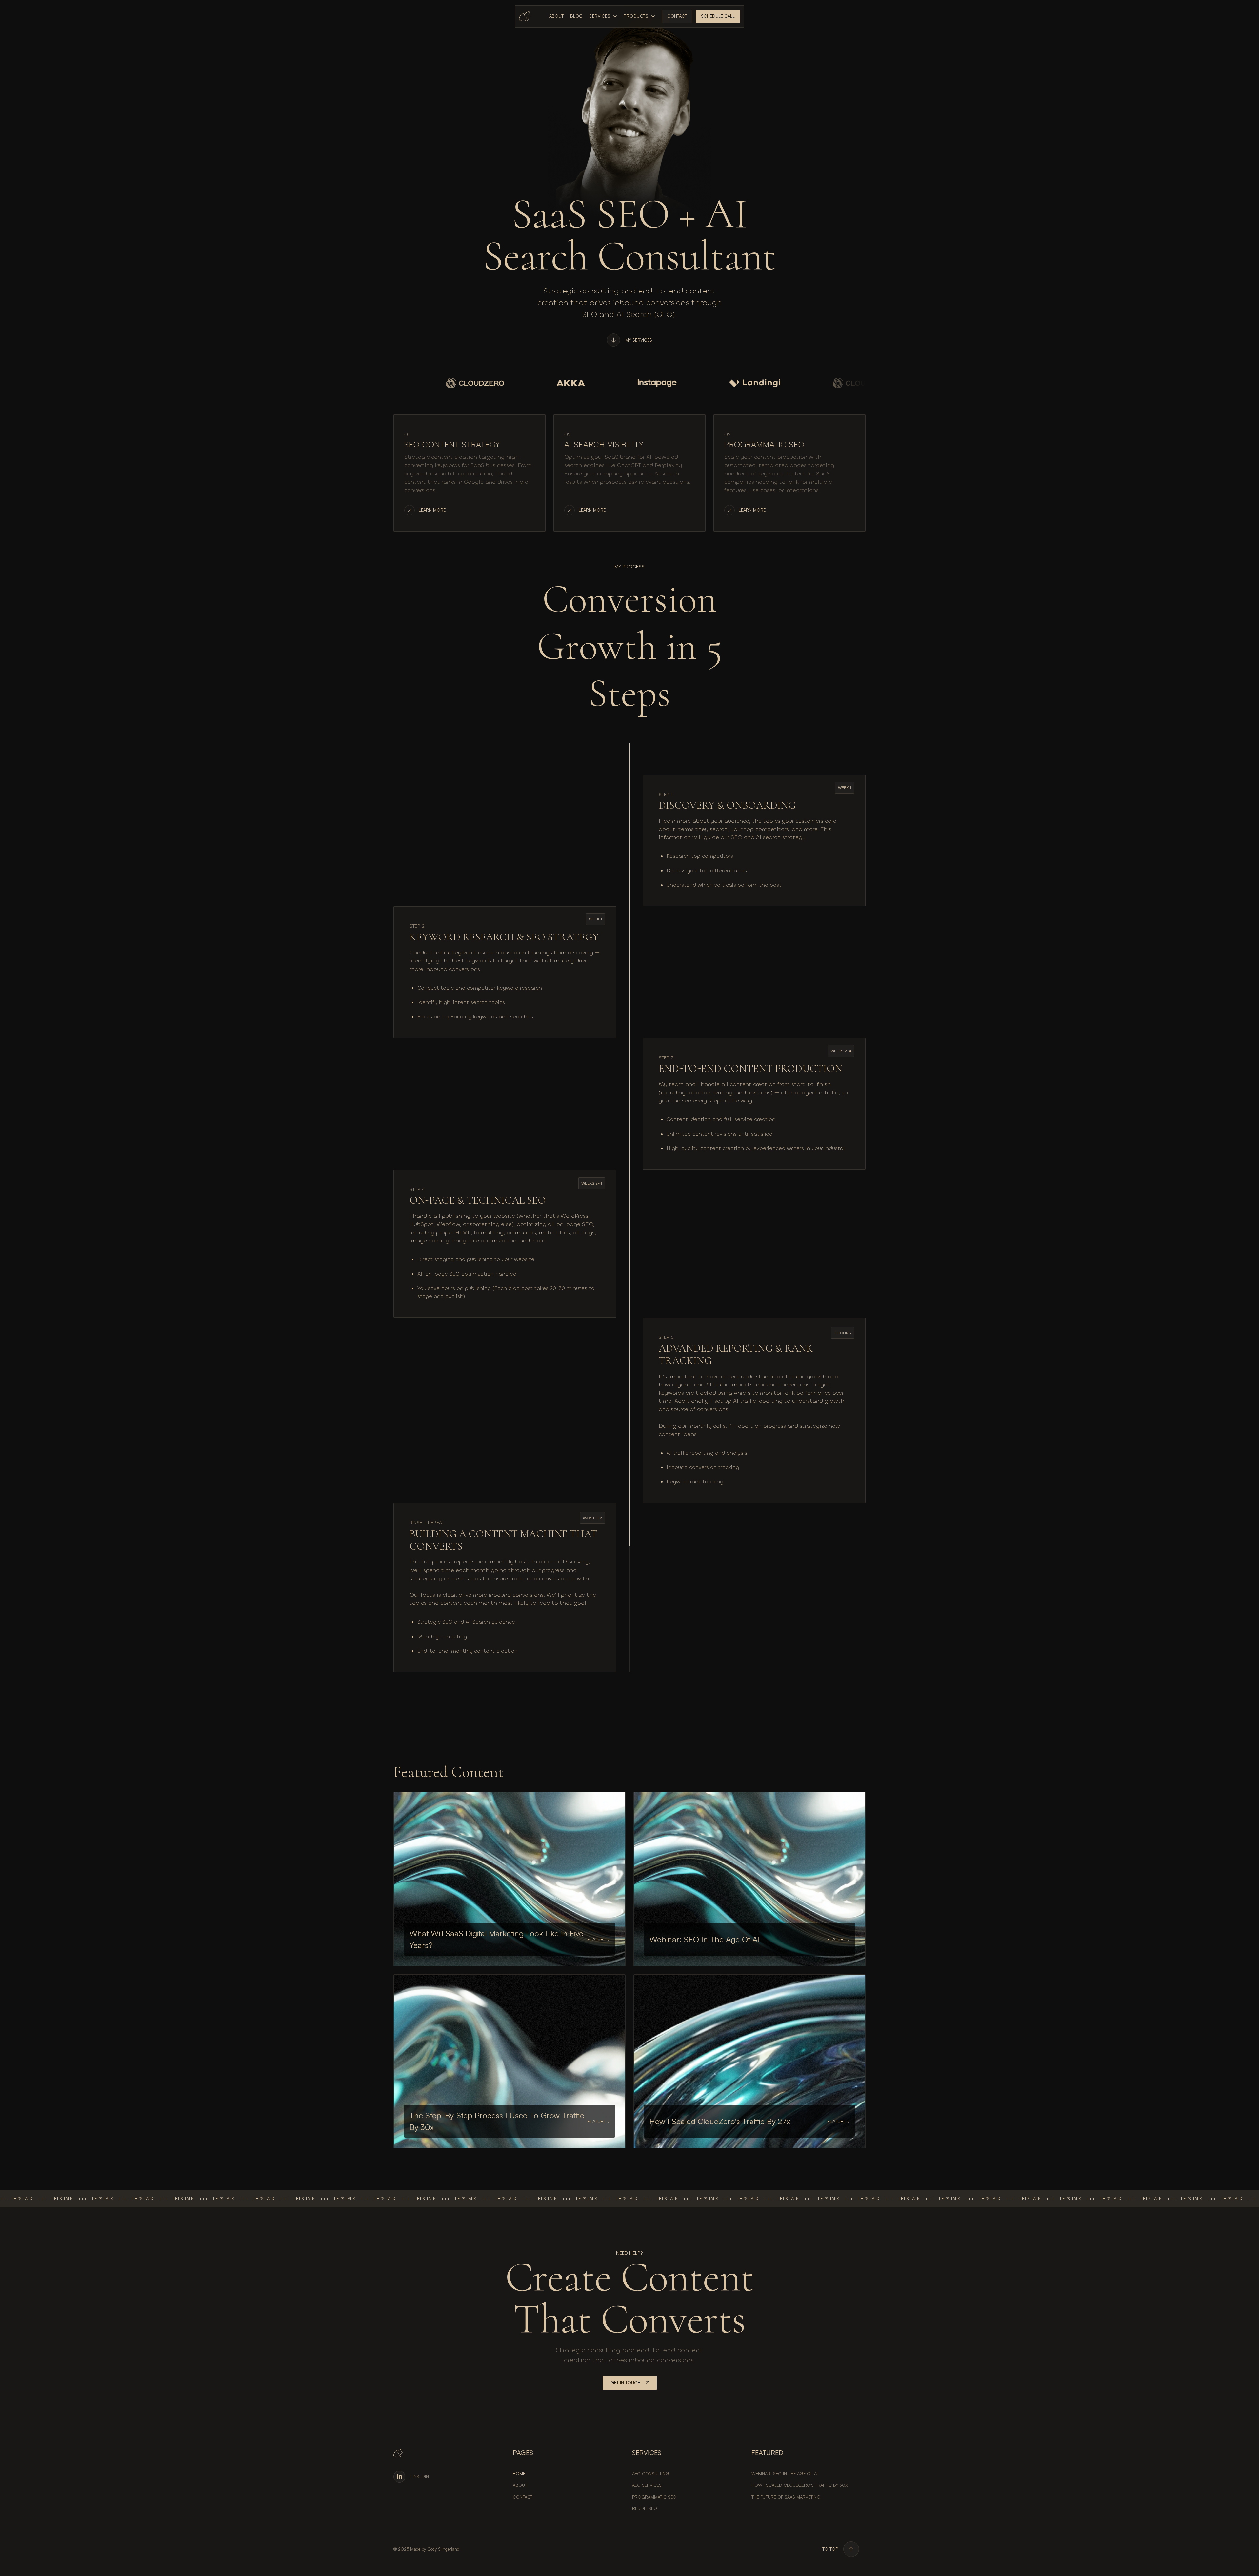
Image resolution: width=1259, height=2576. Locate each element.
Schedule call (718, 16)
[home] (525, 16)
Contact (677, 16)
